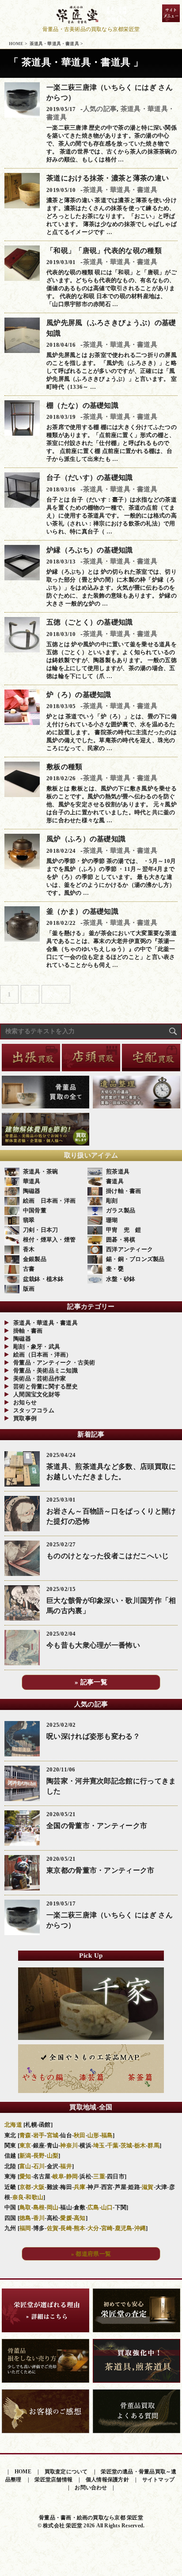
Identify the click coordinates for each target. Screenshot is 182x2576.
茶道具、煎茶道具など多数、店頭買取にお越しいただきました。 (111, 1472)
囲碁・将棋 (121, 1240)
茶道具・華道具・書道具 (120, 190)
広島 (93, 2207)
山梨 (53, 2156)
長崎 (66, 2228)
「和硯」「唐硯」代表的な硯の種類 (104, 251)
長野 (39, 2156)
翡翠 (29, 1220)
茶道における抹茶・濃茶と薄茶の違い (108, 178)
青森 (25, 2135)
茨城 (127, 2145)
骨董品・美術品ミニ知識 (45, 1370)
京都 (25, 2187)
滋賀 (148, 2187)
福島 (107, 2135)
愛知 (25, 2176)
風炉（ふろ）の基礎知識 (86, 839)
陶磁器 (32, 1191)
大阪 (39, 2187)
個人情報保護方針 (107, 2480)
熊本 (80, 2228)
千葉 (113, 2145)
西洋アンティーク (129, 1249)
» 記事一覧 (91, 1682)
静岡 (72, 2176)
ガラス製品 (121, 1210)
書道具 (115, 1181)
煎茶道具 (118, 1171)
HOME (23, 2472)
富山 (25, 2166)
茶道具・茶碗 (41, 1171)
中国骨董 (35, 1210)
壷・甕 (115, 1269)
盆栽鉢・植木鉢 (44, 1279)
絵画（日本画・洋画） (43, 1355)
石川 (39, 2166)
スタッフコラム (34, 1410)
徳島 (25, 2218)
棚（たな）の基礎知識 (82, 405)
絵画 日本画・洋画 (49, 1201)
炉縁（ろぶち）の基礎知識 (90, 550)
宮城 (53, 2135)
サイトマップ (158, 2480)
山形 (93, 2135)
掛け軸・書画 (124, 1191)
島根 (39, 2207)
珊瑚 (112, 1220)
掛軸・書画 (28, 1331)
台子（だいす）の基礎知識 (90, 477)
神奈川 (69, 2145)
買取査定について (66, 2472)
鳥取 (25, 2207)
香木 (29, 1249)
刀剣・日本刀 (41, 1230)
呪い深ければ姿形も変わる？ (93, 1736)
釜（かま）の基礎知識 (82, 911)
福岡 (25, 2228)
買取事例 (25, 1418)
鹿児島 (124, 2228)
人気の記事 (100, 109)
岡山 (53, 2207)
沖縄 (140, 2228)
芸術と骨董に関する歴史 (45, 1386)
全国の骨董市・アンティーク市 (97, 1826)
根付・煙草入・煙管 (49, 1240)
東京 (25, 2145)
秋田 (80, 2135)
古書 (29, 1269)
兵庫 (80, 2187)
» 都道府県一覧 (91, 2254)
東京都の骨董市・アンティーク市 (100, 1870)
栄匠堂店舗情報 (53, 2480)
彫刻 (112, 1201)
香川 (39, 2218)
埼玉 (99, 2145)
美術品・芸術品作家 (40, 1378)
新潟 (25, 2156)
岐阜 (59, 2176)
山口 (107, 2207)
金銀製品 (35, 1259)
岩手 (39, 2135)
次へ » (56, 994)
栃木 (140, 2145)
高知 (80, 2218)
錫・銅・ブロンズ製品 (135, 1259)
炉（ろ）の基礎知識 (79, 695)
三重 (99, 2176)
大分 (93, 2228)
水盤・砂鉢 (121, 1279)
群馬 (154, 2145)
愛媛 (66, 2218)
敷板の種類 (64, 767)
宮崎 (107, 2228)
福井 (66, 2166)
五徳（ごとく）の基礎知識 (90, 622)
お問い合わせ (91, 2488)
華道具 (32, 1181)
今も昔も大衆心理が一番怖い (93, 1645)
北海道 (13, 2125)
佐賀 (53, 2228)
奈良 (18, 2197)
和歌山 (34, 2197)
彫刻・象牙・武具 (37, 1347)
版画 (29, 1289)
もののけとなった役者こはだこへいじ (108, 1556)
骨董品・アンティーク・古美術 (54, 1363)
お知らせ (25, 1402)
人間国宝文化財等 (37, 1394)
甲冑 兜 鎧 (124, 1230)
